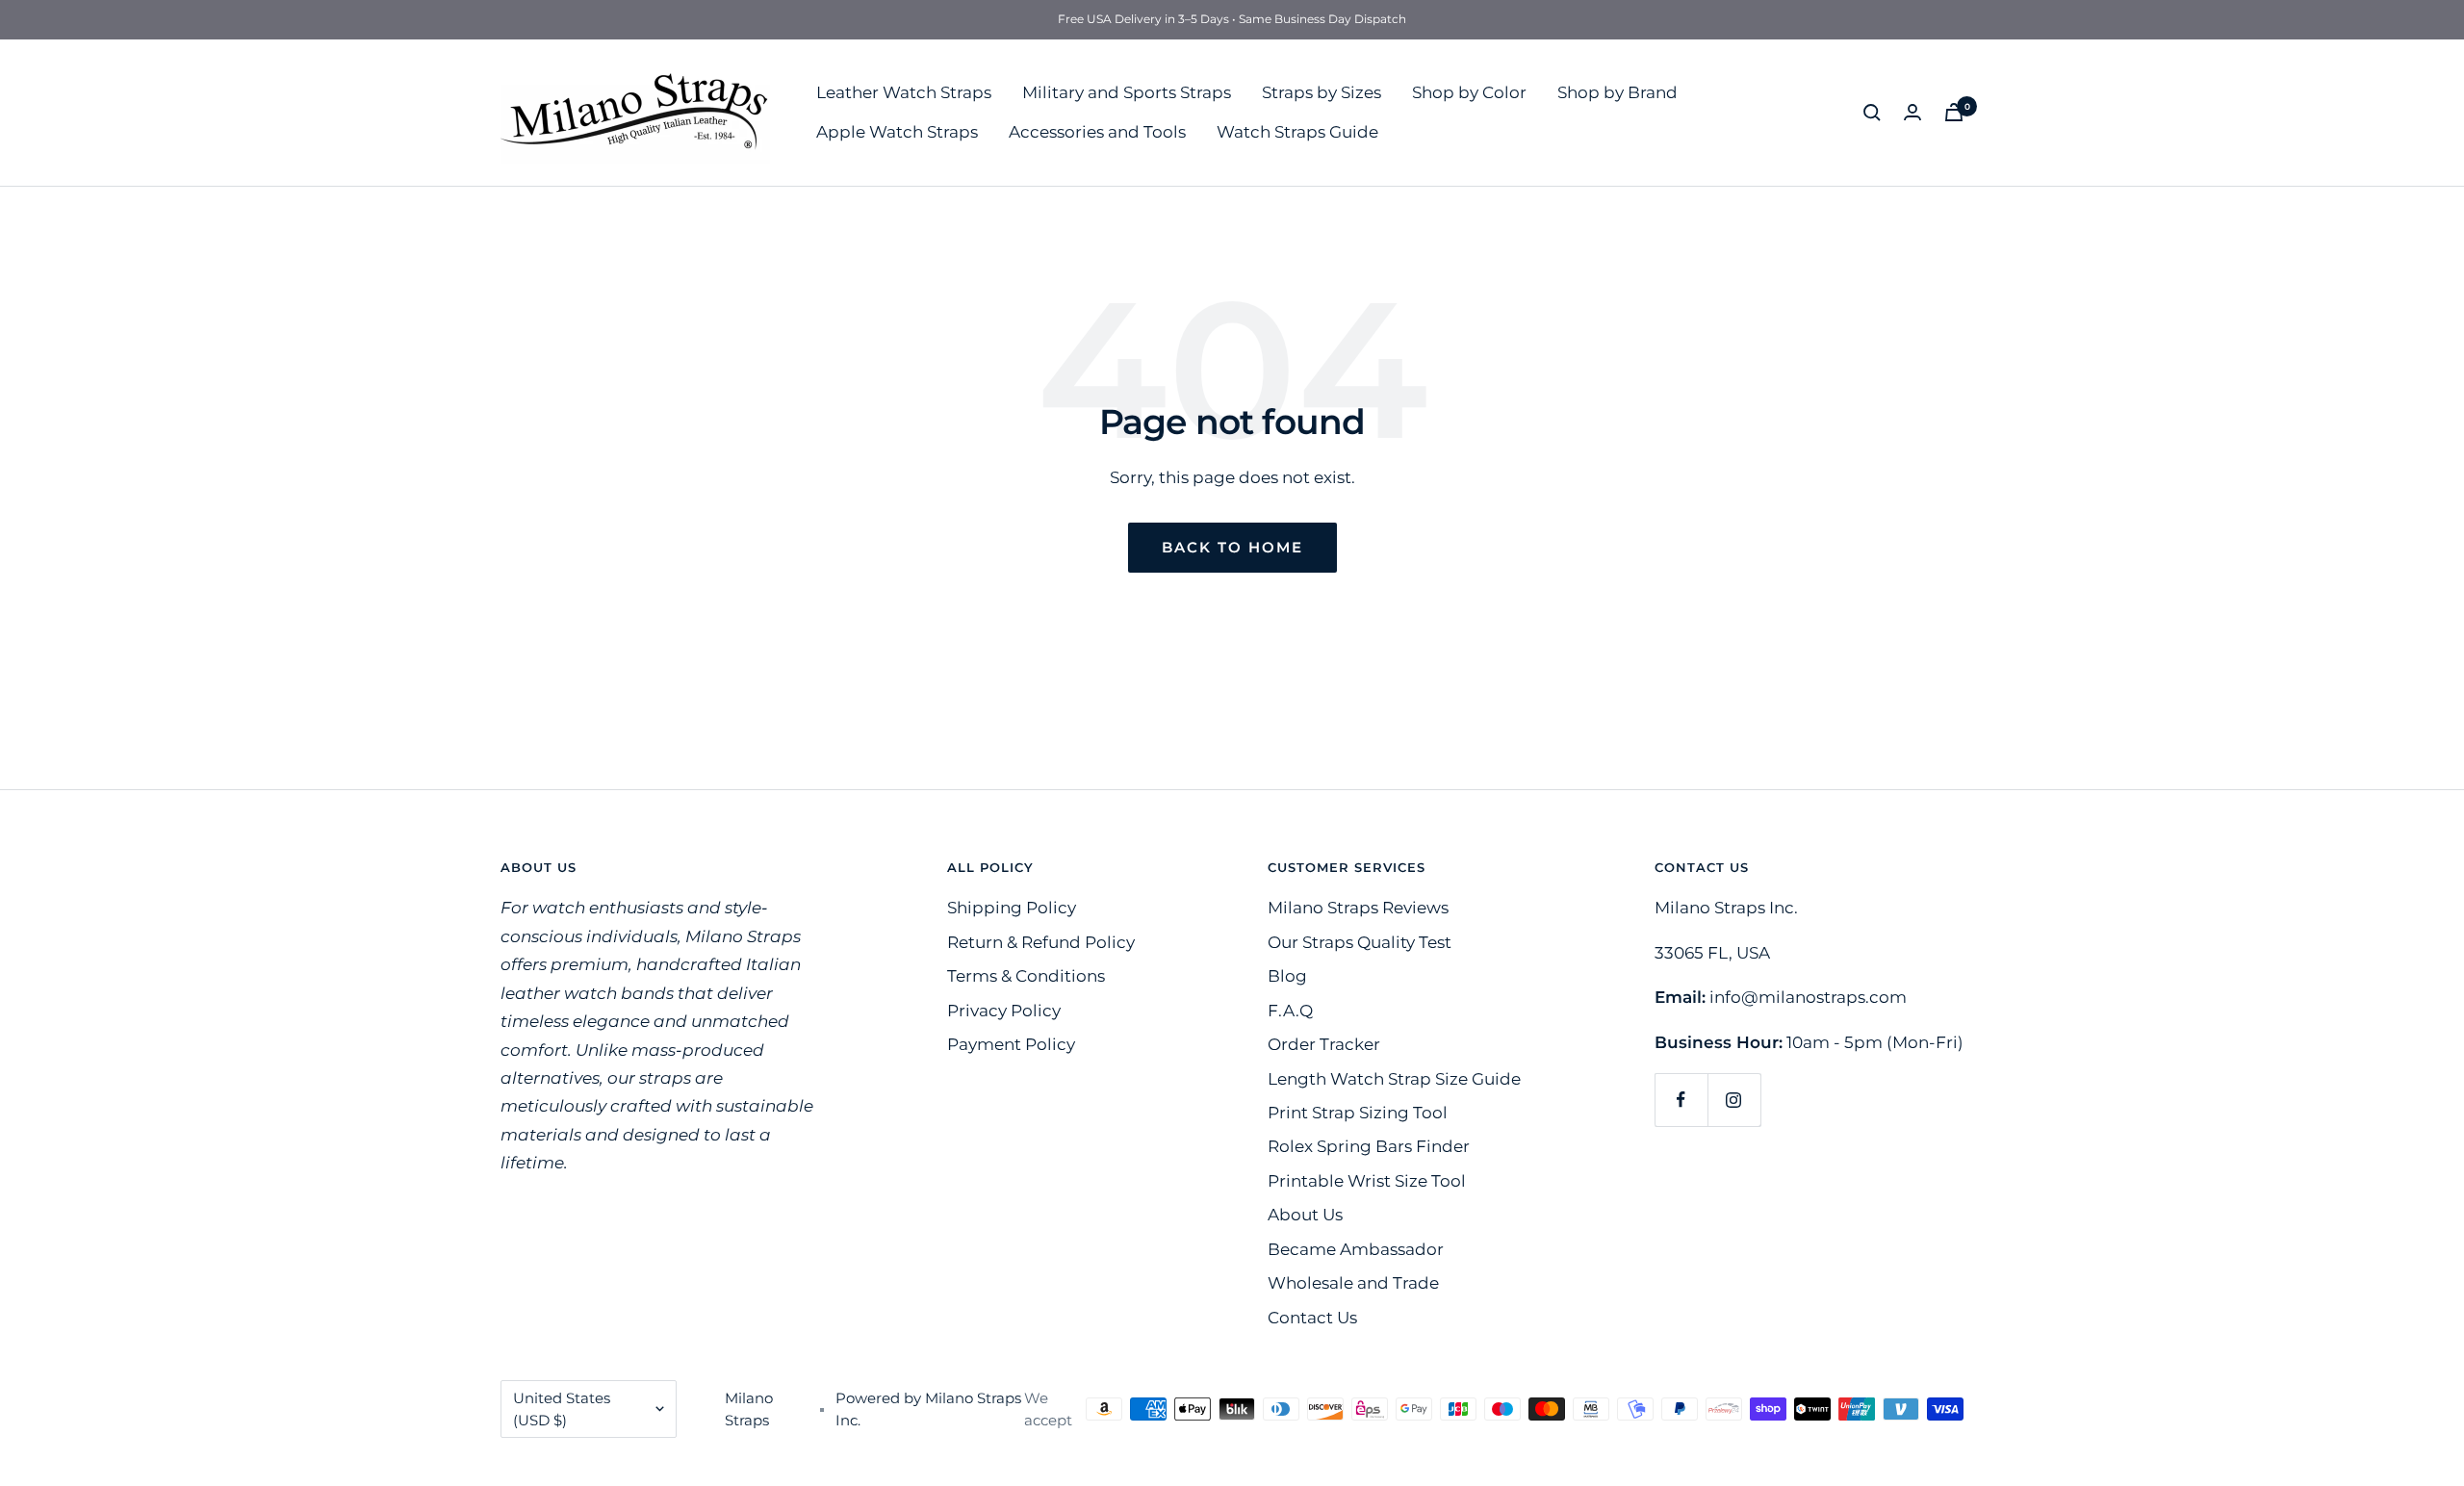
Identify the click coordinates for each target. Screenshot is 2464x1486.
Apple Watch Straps (897, 132)
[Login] (1912, 112)
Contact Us (1312, 1318)
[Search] (1872, 113)
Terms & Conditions (1026, 976)
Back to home (1232, 547)
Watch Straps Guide (1297, 132)
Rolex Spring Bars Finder (1369, 1146)
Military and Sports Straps (1127, 91)
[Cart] (1954, 112)
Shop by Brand (1617, 91)
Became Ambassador (1356, 1249)
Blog (1287, 976)
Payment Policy (1011, 1044)
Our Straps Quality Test (1360, 942)
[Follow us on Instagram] (1734, 1100)
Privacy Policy (1004, 1011)
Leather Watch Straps (904, 91)
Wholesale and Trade (1353, 1283)
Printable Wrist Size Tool (1367, 1181)
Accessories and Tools (1097, 132)
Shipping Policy (1012, 908)
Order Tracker (1324, 1044)
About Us (1305, 1215)
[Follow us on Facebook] (1681, 1100)
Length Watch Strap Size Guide (1394, 1079)
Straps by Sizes (1322, 91)
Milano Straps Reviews (1358, 908)
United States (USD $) (562, 1409)
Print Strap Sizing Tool (1358, 1113)
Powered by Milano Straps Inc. (928, 1409)
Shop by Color (1469, 91)
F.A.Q (1290, 1011)
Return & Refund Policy (1041, 942)
